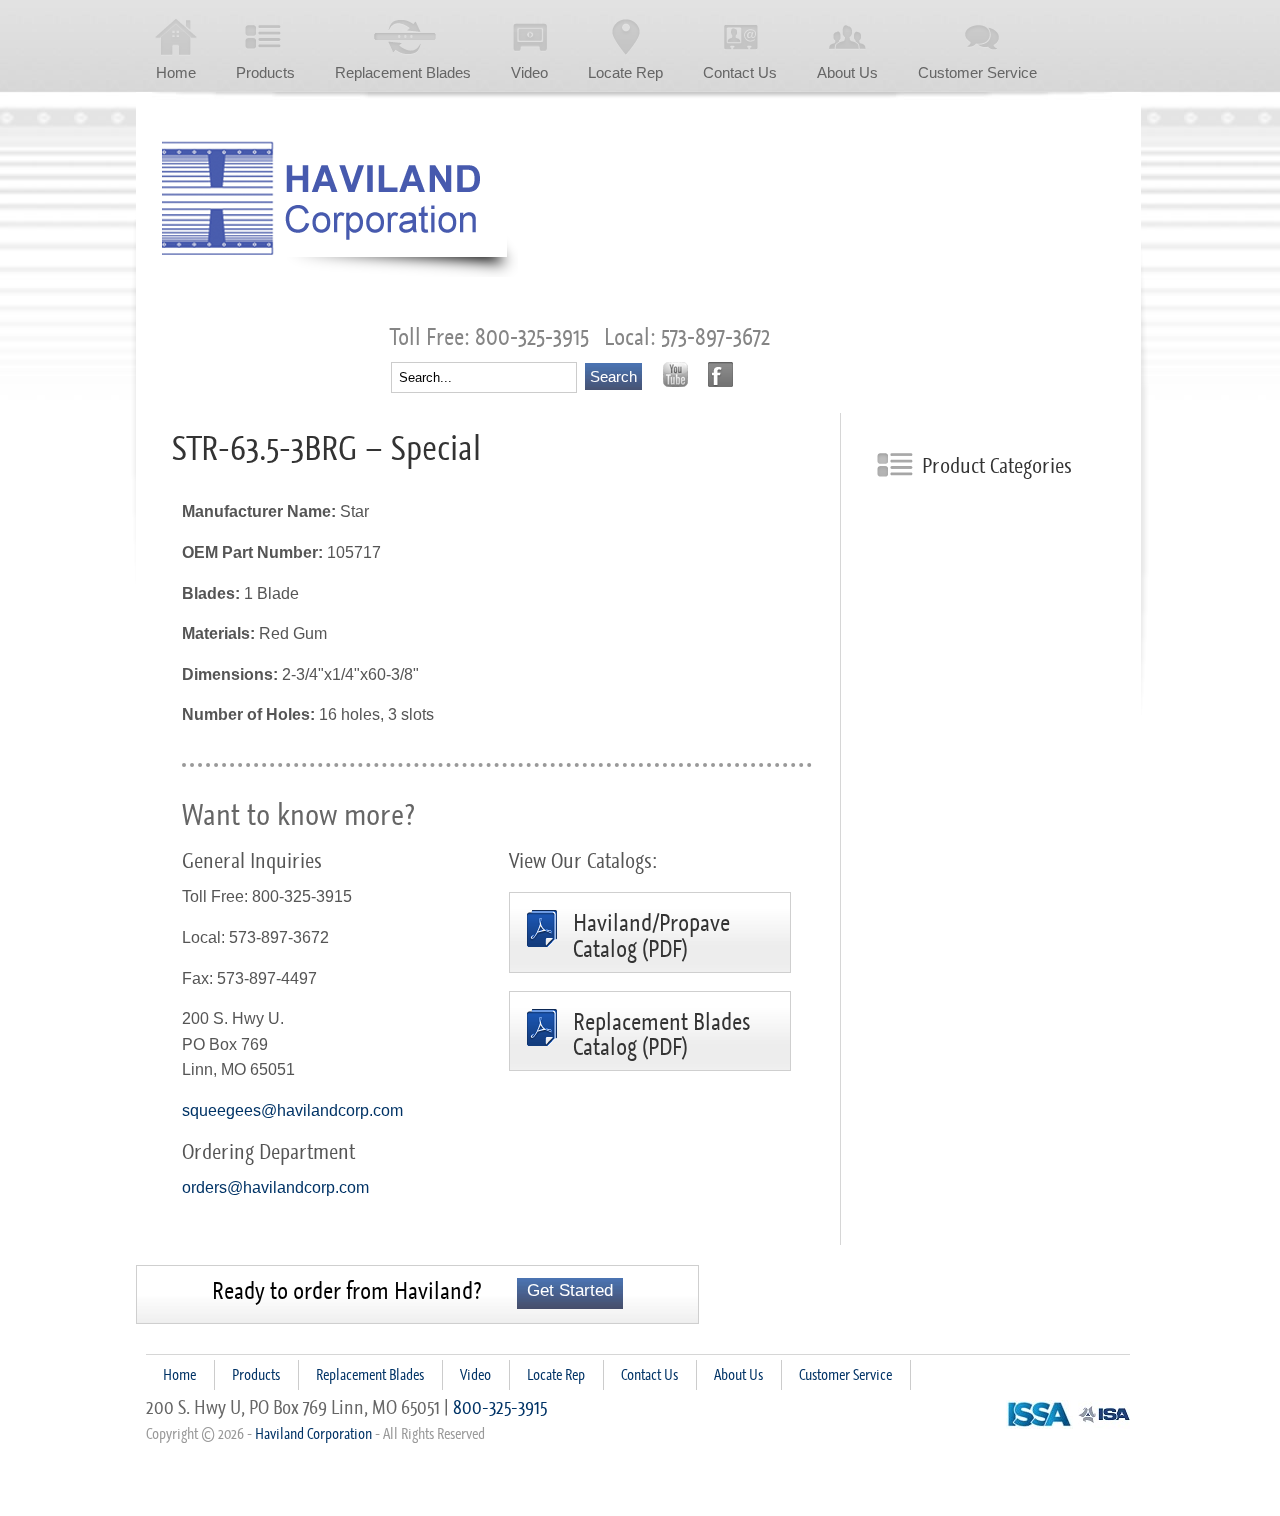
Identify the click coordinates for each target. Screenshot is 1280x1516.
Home (176, 72)
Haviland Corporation (313, 1433)
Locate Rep (625, 72)
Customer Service (977, 72)
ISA (1104, 1414)
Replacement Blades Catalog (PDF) (661, 1035)
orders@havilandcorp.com (275, 1187)
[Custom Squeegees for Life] (340, 208)
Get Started (570, 1290)
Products (265, 72)
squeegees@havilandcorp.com (292, 1110)
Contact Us (740, 72)
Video (529, 72)
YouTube (675, 374)
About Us (847, 72)
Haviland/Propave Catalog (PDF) (651, 936)
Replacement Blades (403, 72)
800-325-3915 (500, 1407)
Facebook (720, 374)
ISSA (1039, 1414)
